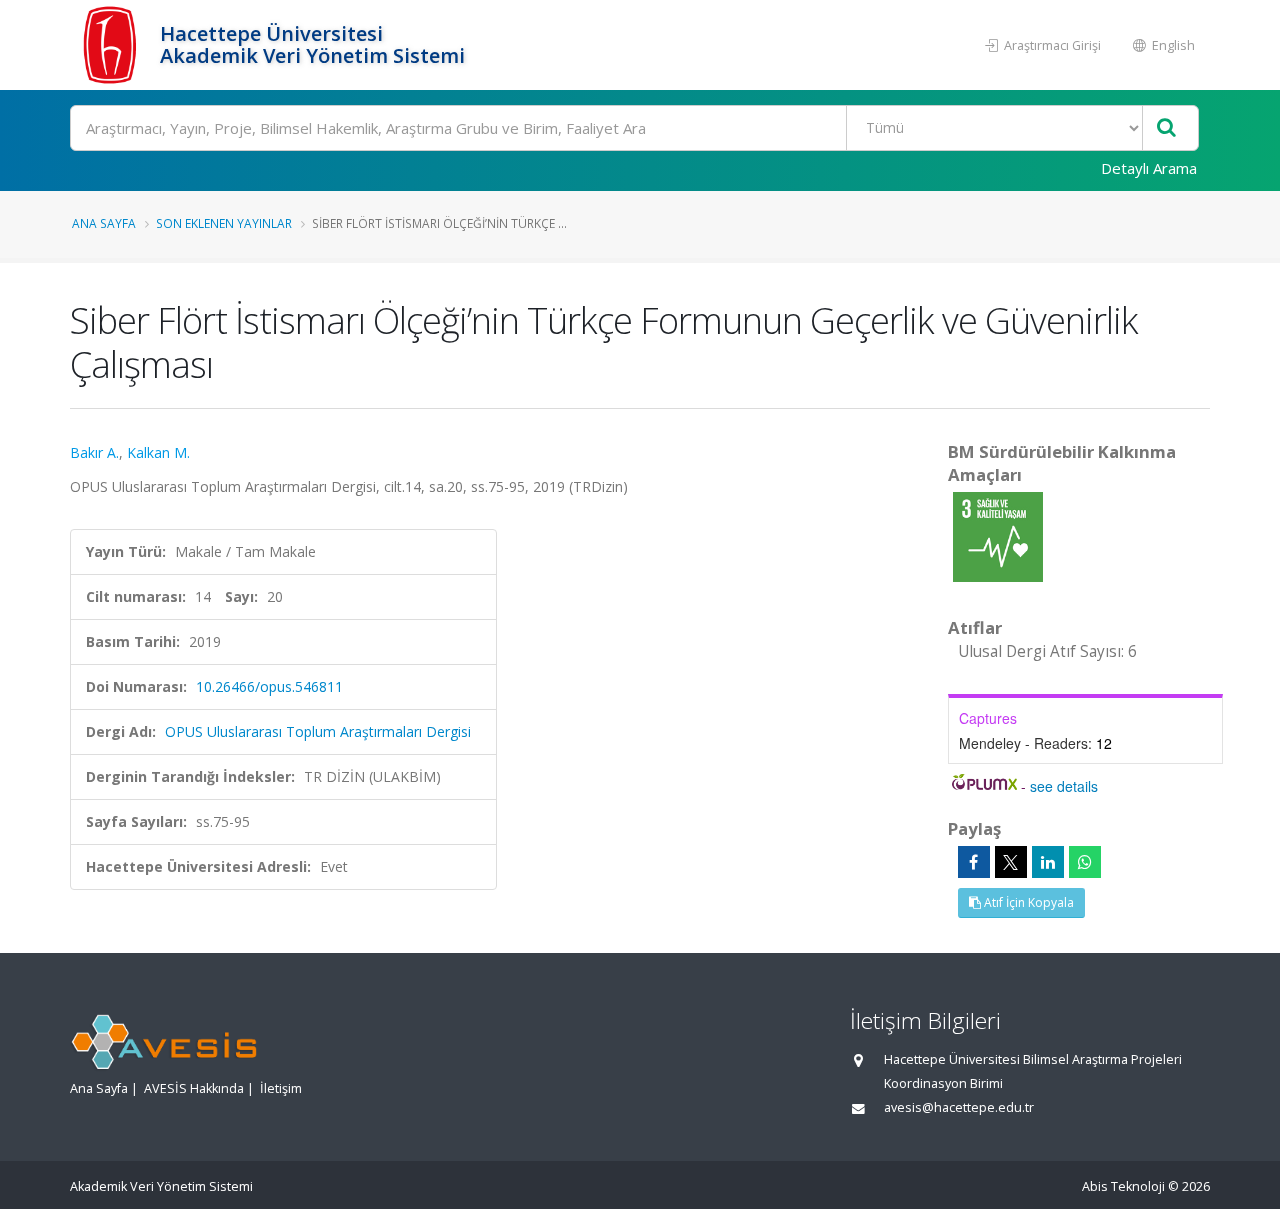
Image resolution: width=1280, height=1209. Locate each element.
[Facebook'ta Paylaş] (974, 862)
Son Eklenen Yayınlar (224, 223)
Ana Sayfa (104, 223)
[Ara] (1166, 128)
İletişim (281, 1088)
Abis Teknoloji (1123, 1186)
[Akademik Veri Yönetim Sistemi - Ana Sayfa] (112, 45)
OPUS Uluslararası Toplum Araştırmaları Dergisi (318, 731)
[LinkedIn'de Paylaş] (1048, 862)
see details (1064, 786)
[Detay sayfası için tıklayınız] (998, 535)
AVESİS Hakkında (194, 1088)
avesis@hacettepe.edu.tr (959, 1107)
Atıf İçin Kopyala (1027, 902)
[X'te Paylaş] (1011, 862)
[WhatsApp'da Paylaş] (1085, 862)
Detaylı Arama (1149, 168)
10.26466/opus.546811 (269, 686)
